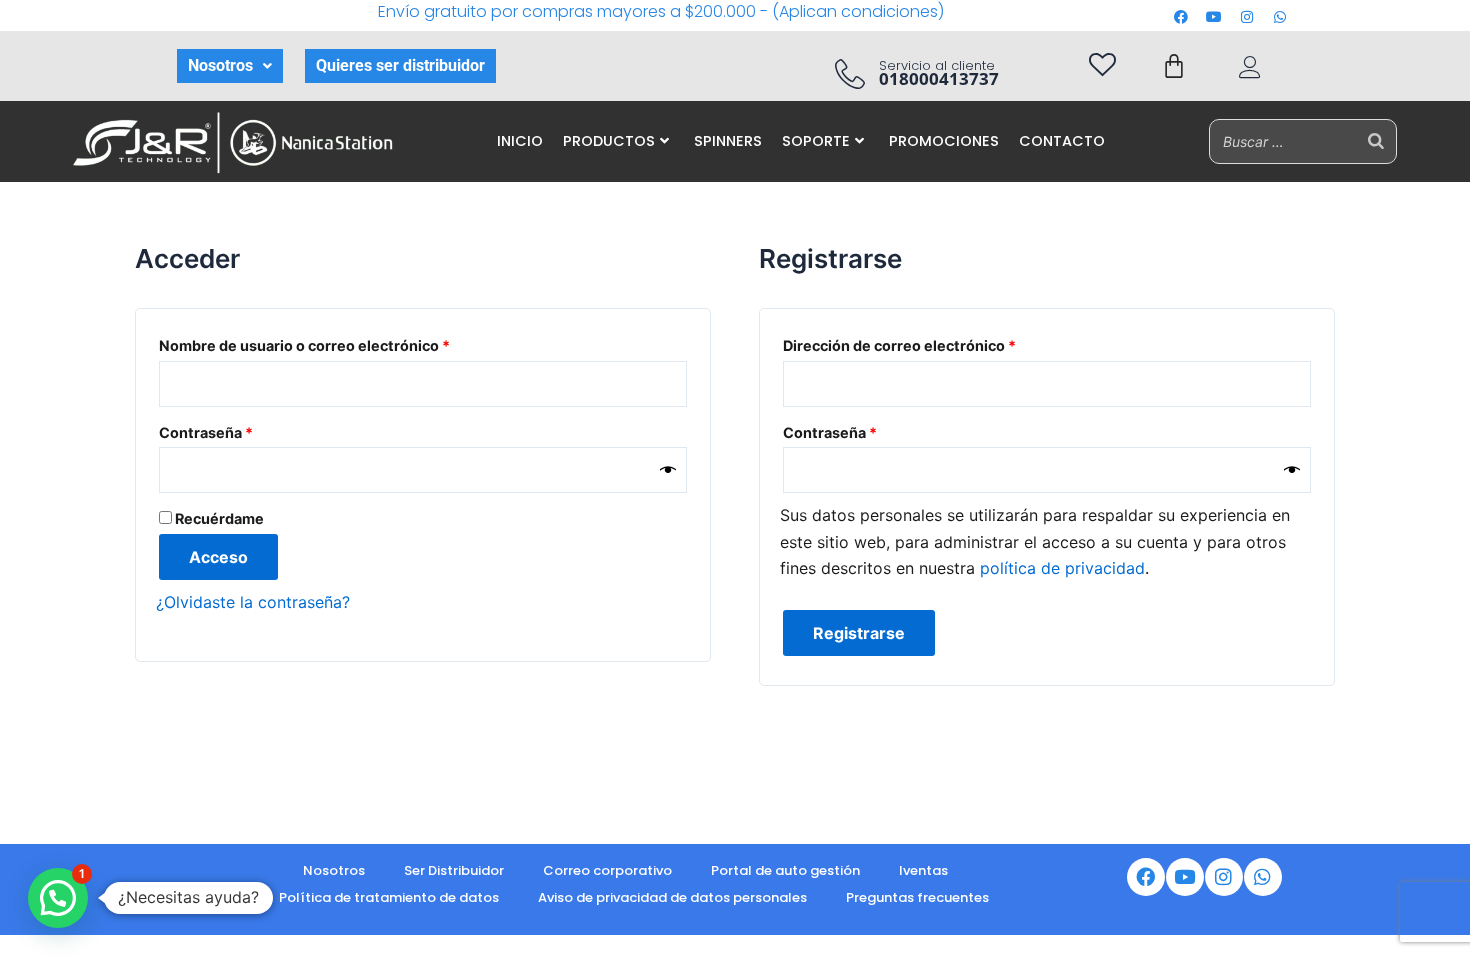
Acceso (218, 557)
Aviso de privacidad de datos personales (672, 897)
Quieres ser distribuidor (400, 65)
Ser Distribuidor (454, 870)
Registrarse (859, 633)
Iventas (923, 870)
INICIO (520, 141)
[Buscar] (1376, 141)
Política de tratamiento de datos (389, 897)
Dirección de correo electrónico (938, 343)
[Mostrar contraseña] (668, 470)
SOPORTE (816, 141)
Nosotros (220, 65)
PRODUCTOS (609, 141)
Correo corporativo (607, 870)
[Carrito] (1174, 66)
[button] (230, 66)
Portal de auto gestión (785, 870)
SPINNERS (728, 141)
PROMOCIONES (944, 141)
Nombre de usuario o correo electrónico (343, 343)
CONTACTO (1062, 141)
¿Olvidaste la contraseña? (253, 602)
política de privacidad (1062, 568)
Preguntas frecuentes (917, 897)
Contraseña (245, 430)
